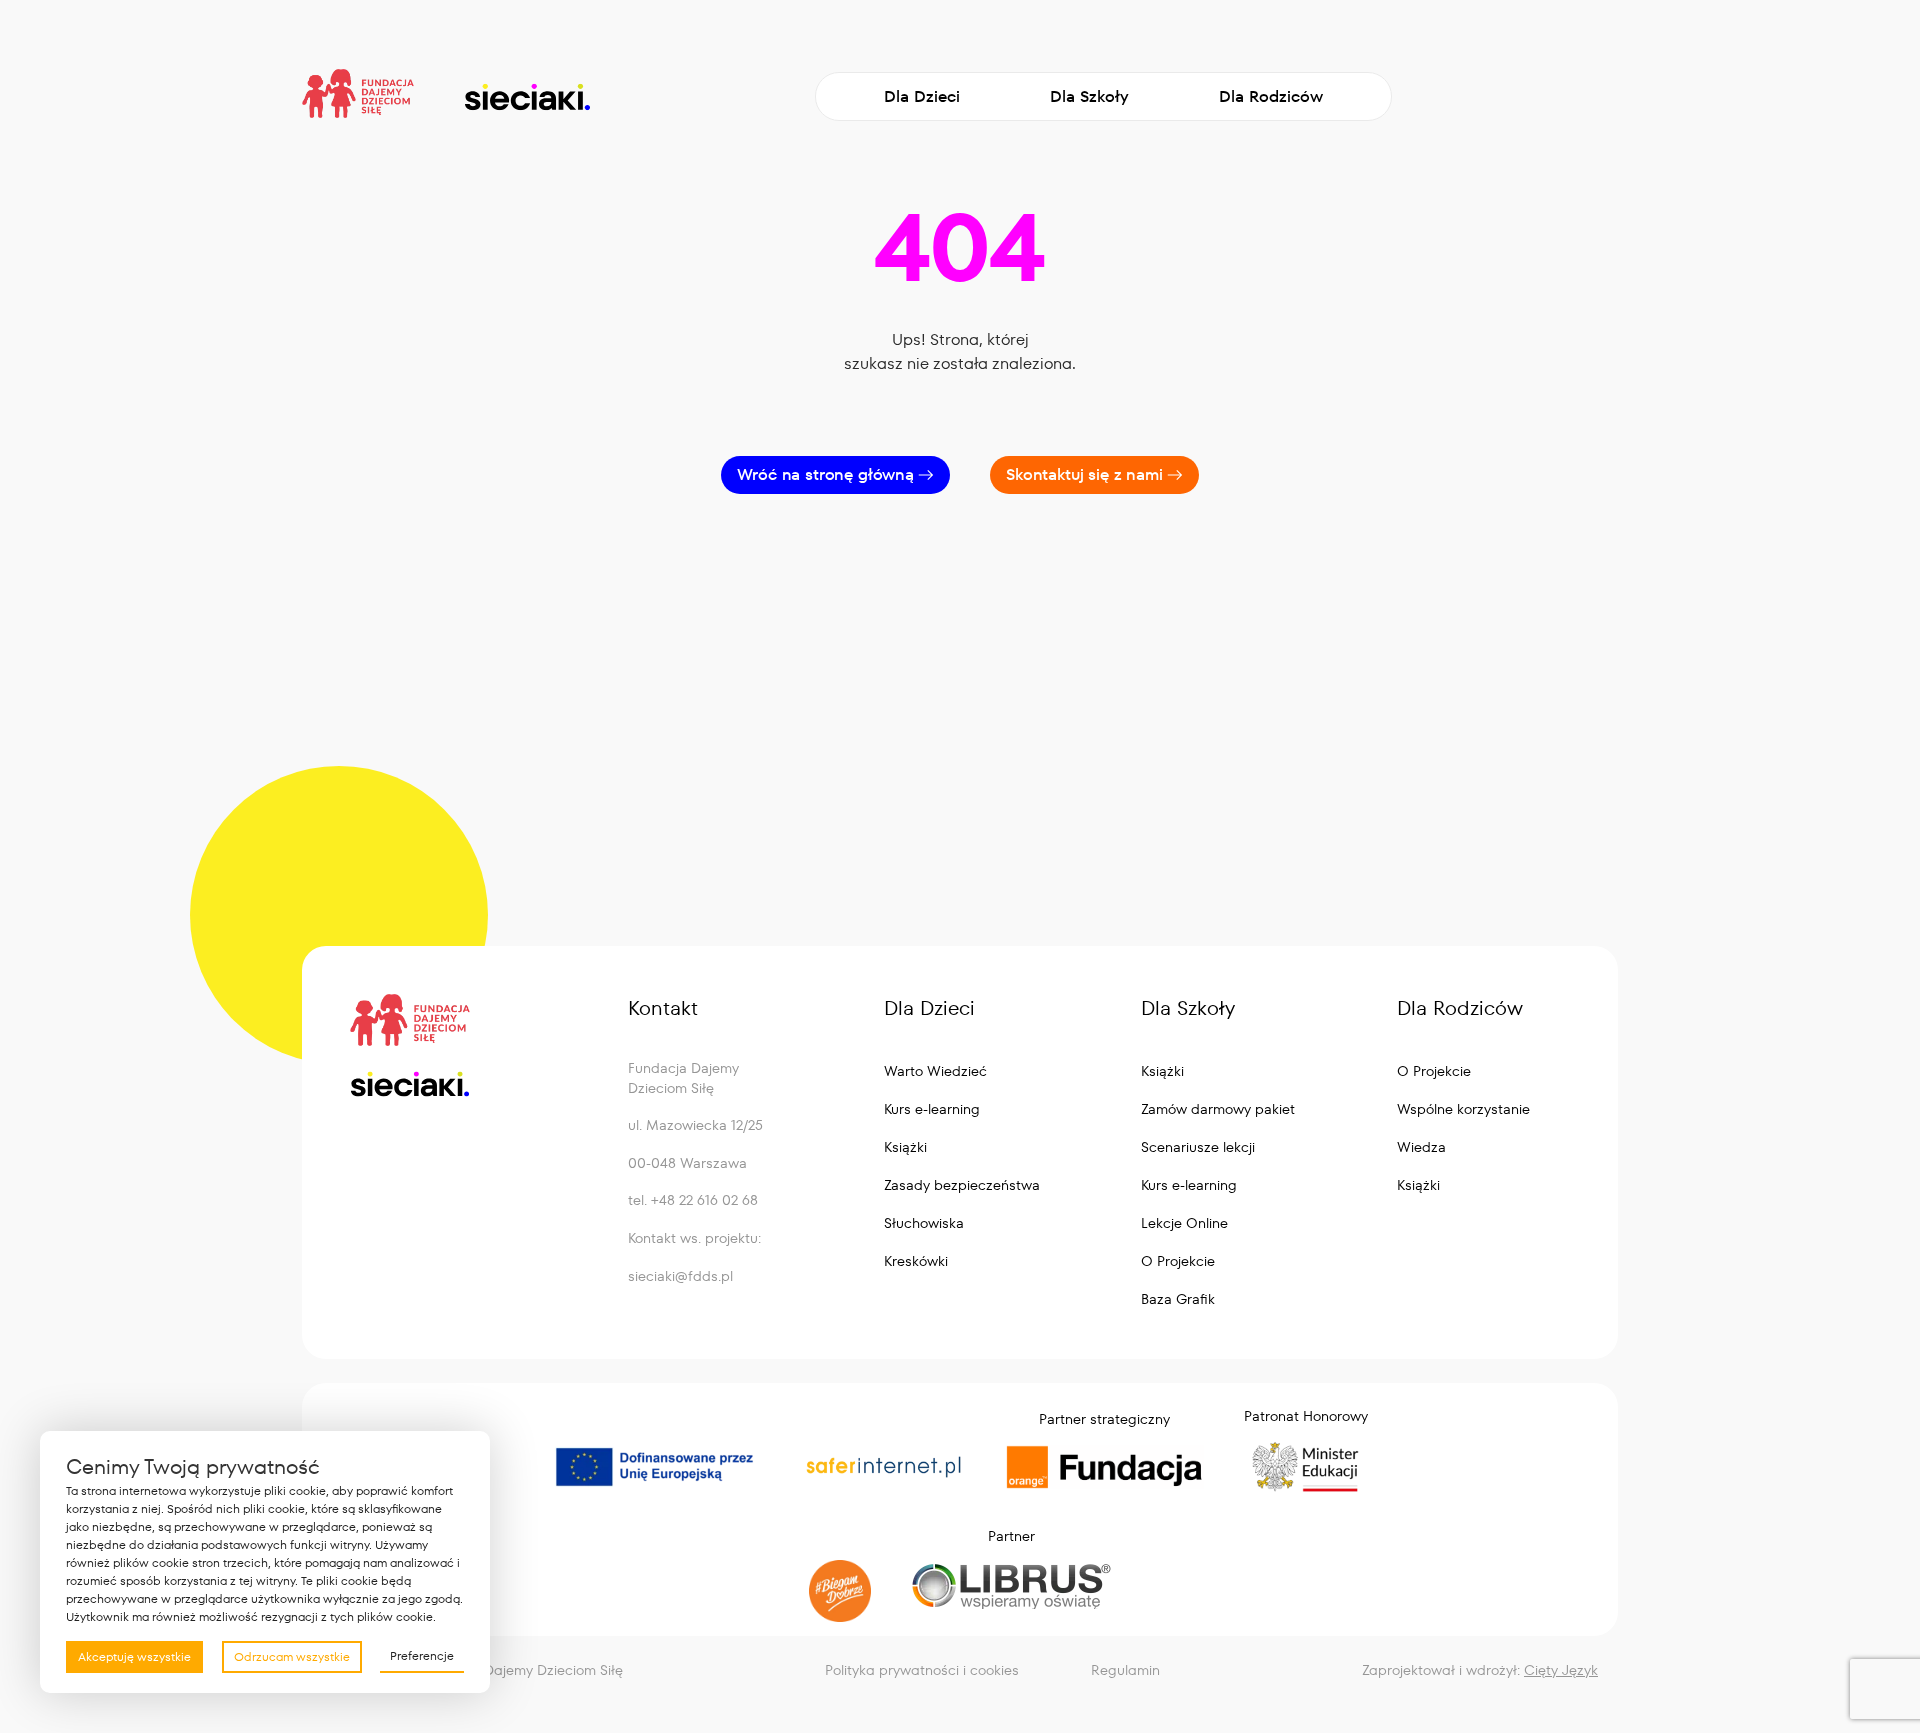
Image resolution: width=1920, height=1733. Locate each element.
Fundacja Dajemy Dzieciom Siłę (521, 1670)
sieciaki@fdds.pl (680, 1276)
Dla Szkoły (1089, 96)
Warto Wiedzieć (935, 1071)
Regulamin (1125, 1670)
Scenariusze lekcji (1198, 1147)
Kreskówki (916, 1261)
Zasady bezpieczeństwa (962, 1185)
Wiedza (1421, 1147)
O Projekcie (1178, 1261)
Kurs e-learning (932, 1109)
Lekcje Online (1184, 1223)
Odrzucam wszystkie (292, 1656)
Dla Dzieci (922, 96)
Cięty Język (1561, 1670)
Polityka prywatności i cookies (922, 1670)
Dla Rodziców (1271, 96)
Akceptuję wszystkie (134, 1656)
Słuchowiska (924, 1223)
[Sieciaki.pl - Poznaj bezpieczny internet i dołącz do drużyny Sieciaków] (526, 97)
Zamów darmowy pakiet (1218, 1109)
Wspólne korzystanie (1463, 1109)
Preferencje (422, 1655)
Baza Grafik (1178, 1299)
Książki (905, 1147)
